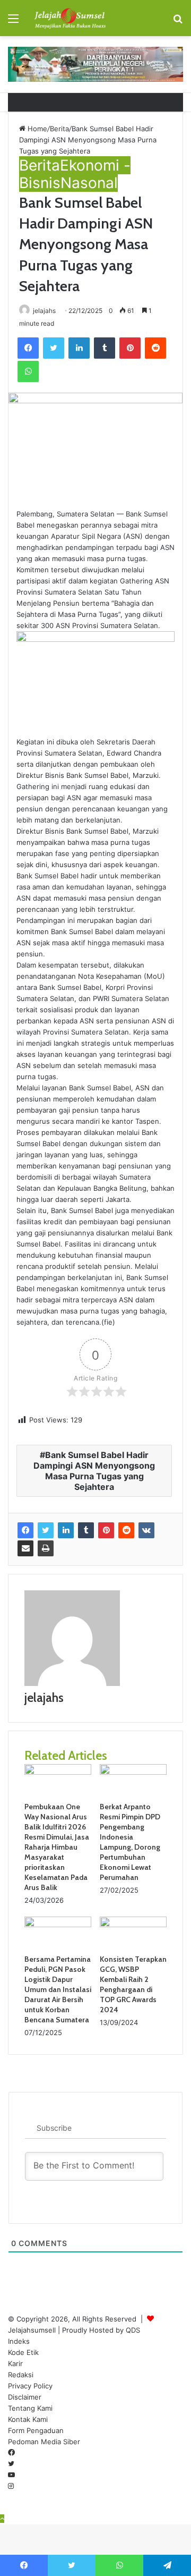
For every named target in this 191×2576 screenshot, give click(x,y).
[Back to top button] (2, 2519)
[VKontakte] (146, 1530)
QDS (133, 2330)
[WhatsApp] (28, 371)
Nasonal (89, 183)
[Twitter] (54, 348)
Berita (59, 129)
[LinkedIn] (79, 348)
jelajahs (44, 311)
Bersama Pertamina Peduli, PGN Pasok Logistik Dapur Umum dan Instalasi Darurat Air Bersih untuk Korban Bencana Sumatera (58, 1989)
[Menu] (13, 22)
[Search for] (178, 22)
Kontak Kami (28, 2419)
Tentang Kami (30, 2408)
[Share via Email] (25, 1548)
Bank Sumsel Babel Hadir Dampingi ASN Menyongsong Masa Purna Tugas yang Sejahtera (94, 1471)
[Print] (46, 1548)
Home (36, 129)
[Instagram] (11, 2486)
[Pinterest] (130, 348)
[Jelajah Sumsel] (69, 18)
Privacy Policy (30, 2386)
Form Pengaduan (36, 2430)
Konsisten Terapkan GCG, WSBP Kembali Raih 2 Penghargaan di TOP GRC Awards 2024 (133, 1984)
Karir (15, 2363)
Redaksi (21, 2375)
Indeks (19, 2341)
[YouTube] (11, 2475)
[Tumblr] (105, 348)
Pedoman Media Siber (44, 2442)
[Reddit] (155, 348)
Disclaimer (25, 2397)
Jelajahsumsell (32, 2330)
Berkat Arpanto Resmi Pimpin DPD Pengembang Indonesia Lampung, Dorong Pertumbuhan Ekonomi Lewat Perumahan (130, 1842)
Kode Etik (23, 2352)
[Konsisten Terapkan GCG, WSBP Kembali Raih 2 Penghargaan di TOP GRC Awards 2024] (133, 1925)
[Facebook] (28, 348)
